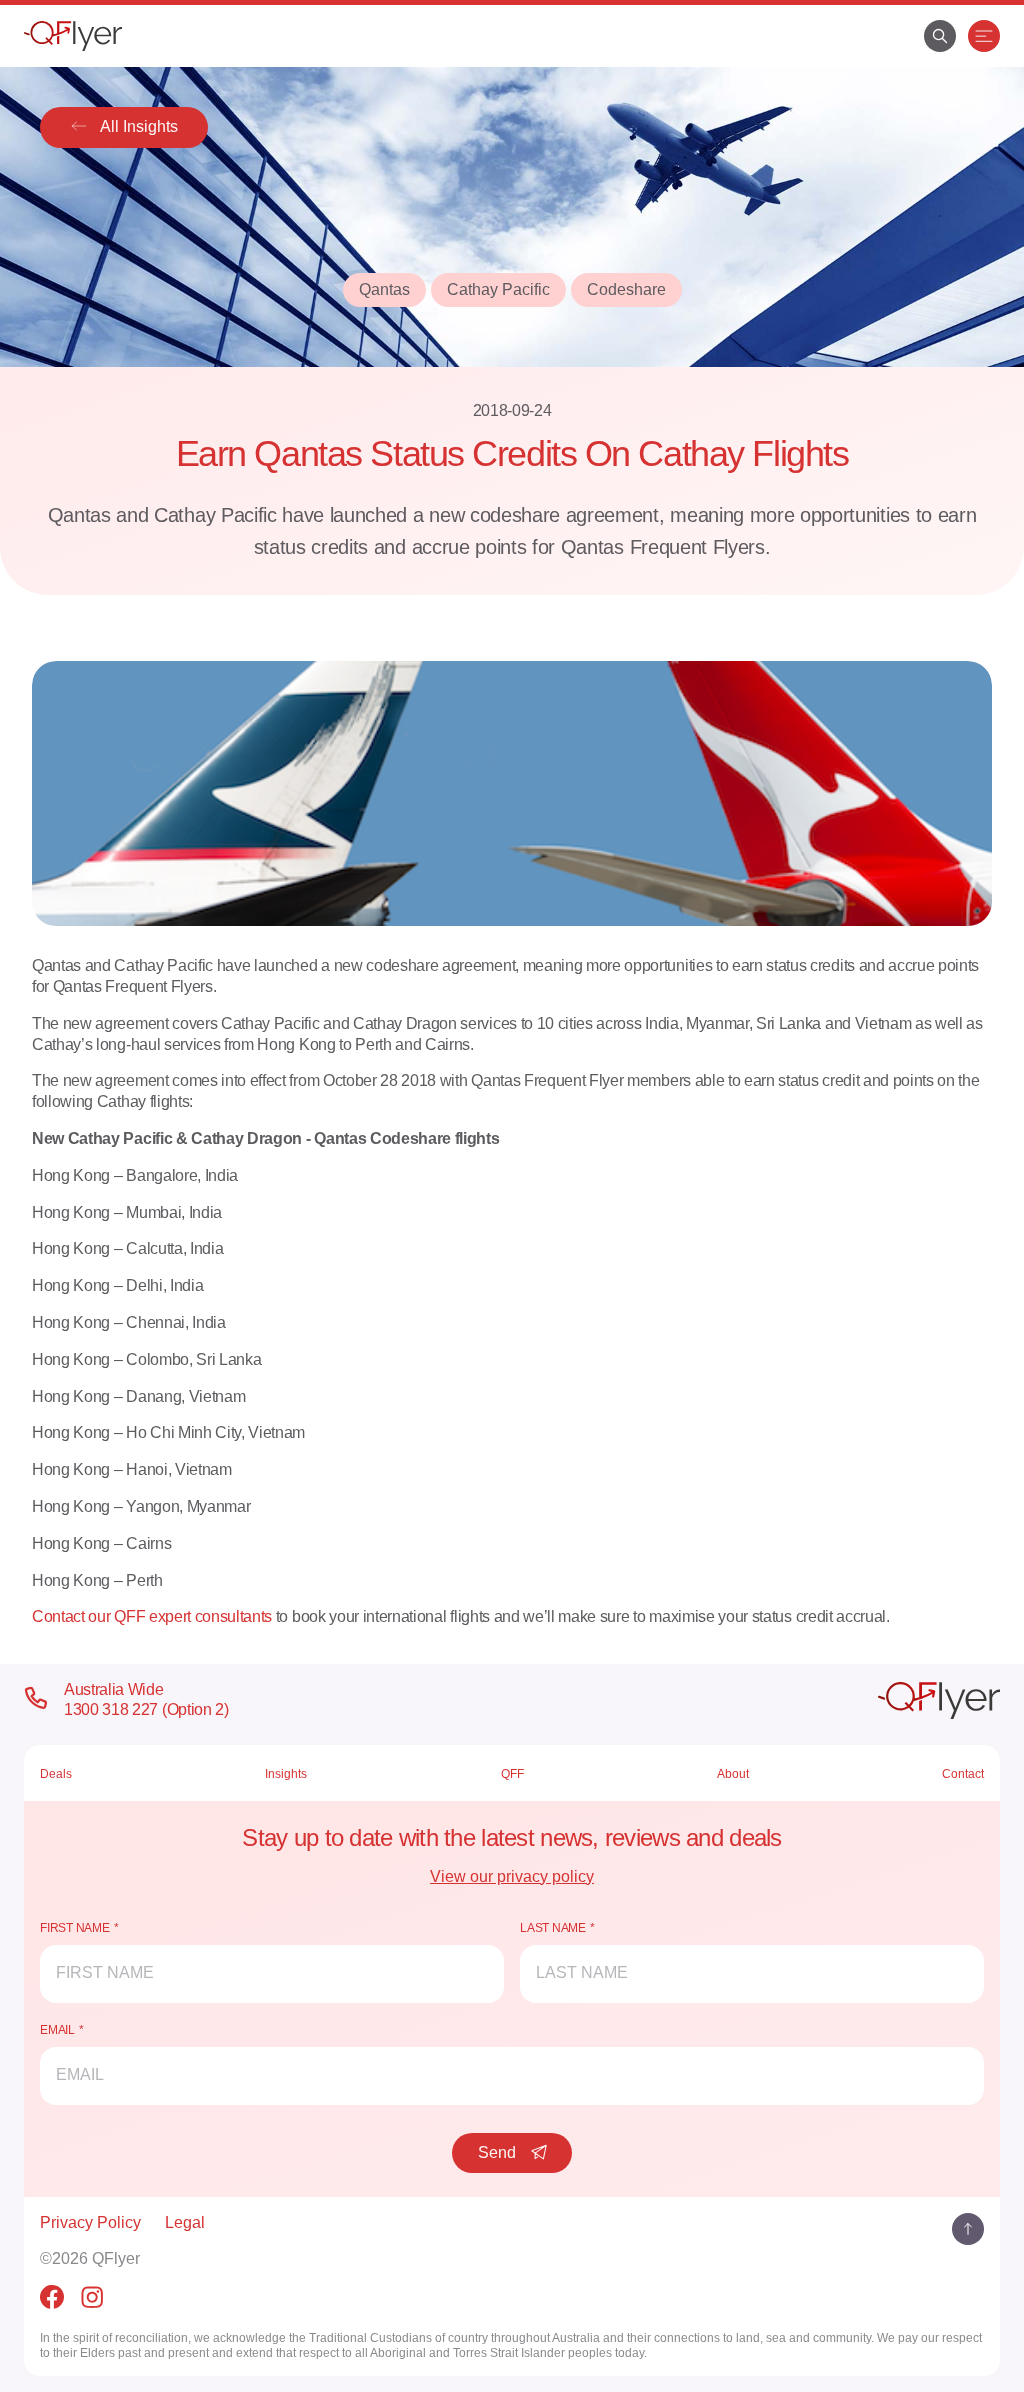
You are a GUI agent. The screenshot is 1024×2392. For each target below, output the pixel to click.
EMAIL (57, 2030)
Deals (56, 1774)
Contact (963, 1774)
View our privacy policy (512, 1876)
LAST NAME (553, 1928)
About (733, 1774)
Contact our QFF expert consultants (152, 1616)
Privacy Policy (90, 2222)
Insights (286, 1774)
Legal (185, 2222)
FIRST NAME (75, 1928)
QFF (512, 1774)
